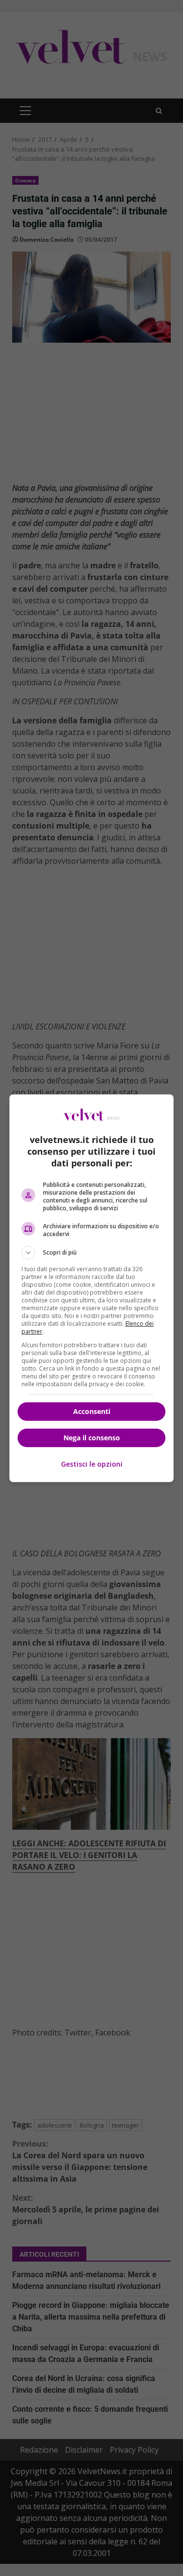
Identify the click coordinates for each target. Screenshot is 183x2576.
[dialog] (92, 1288)
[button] (92, 1253)
